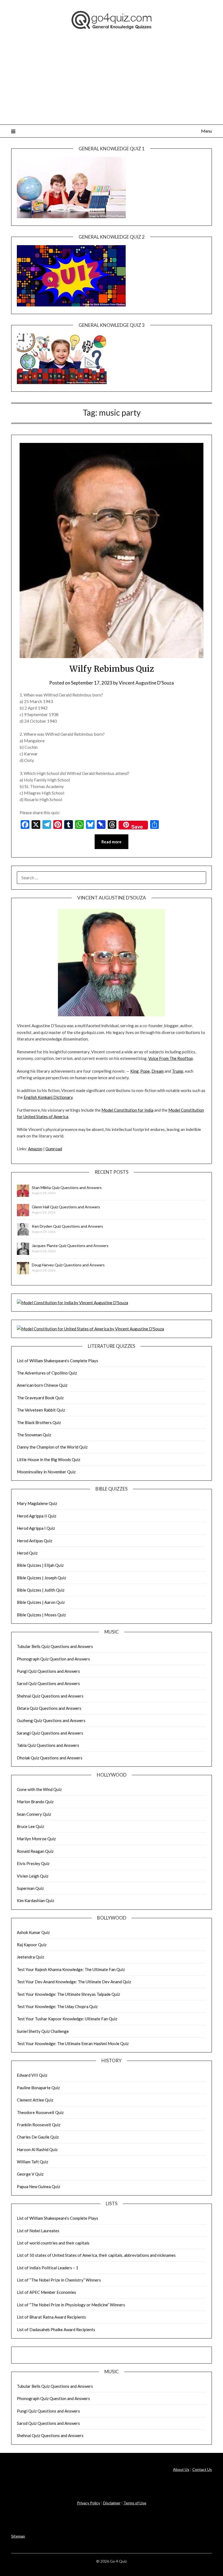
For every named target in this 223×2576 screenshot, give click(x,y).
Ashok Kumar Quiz (33, 1932)
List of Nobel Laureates (38, 2231)
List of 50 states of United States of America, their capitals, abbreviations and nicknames (96, 2255)
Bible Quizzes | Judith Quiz (41, 1590)
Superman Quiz (30, 1888)
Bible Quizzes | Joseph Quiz (41, 1578)
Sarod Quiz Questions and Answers (48, 1683)
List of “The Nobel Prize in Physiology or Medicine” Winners (71, 2305)
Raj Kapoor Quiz (32, 1945)
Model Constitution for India (127, 1110)
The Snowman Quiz (34, 1435)
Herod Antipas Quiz (35, 1541)
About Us (181, 2469)
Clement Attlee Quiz (35, 2100)
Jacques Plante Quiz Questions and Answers (70, 1246)
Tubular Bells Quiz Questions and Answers (55, 1646)
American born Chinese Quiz (42, 1385)
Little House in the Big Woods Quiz (49, 1459)
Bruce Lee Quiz (30, 1826)
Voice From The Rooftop (171, 1058)
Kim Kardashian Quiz (35, 1900)
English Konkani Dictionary (48, 1097)
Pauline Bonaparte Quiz (38, 2088)
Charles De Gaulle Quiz (38, 2137)
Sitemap (18, 2536)
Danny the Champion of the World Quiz (52, 1447)
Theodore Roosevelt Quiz (40, 2112)
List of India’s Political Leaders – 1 (48, 2268)
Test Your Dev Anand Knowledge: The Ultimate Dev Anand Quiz (74, 1982)
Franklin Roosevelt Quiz (39, 2125)
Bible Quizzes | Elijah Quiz (40, 1565)
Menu (206, 131)
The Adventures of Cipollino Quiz (47, 1373)
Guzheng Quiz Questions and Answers (51, 1720)
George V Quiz (30, 2174)
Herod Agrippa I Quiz (36, 1528)
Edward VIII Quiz (32, 2075)
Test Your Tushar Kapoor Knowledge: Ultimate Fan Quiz (67, 2019)
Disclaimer (112, 2503)
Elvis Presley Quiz (33, 1863)
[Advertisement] (112, 84)
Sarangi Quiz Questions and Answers (50, 1733)
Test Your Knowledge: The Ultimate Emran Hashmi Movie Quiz (73, 2043)
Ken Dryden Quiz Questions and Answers (67, 1226)
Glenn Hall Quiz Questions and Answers (66, 1207)
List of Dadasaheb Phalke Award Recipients (56, 2329)
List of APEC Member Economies (47, 2292)
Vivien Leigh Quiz (33, 1876)
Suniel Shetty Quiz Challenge (43, 2031)
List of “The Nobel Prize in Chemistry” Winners (59, 2280)
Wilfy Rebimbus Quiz (112, 669)
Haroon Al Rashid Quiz (37, 2149)
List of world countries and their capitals (53, 2243)
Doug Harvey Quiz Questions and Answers (68, 1265)
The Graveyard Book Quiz (40, 1398)
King (134, 1071)
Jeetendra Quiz (30, 1957)
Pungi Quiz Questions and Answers (48, 1671)
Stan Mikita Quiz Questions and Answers (67, 1187)
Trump (178, 1071)
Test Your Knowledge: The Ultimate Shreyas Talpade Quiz (68, 1994)
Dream (158, 1071)
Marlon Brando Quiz (35, 1802)
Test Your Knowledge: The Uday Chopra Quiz (57, 2006)
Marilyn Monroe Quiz (36, 1839)
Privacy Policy (89, 2503)
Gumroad (54, 1149)
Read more (112, 842)
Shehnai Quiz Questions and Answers (50, 1696)
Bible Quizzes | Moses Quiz (41, 1615)
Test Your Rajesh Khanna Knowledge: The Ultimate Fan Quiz (71, 1969)
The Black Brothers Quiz (39, 1422)
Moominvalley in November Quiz (46, 1472)
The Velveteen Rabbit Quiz (41, 1410)
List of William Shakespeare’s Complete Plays (58, 1361)
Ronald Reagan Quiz (35, 1851)
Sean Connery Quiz (34, 1814)
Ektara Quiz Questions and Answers (49, 1708)
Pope (145, 1071)
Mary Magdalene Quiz (37, 1503)
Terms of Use (135, 2503)
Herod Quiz (27, 1553)
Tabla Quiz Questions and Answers (48, 1745)
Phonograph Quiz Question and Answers (53, 1659)
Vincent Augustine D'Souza (146, 683)
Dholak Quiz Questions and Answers (50, 1758)
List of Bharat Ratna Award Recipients (51, 2317)
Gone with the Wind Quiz (39, 1789)
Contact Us (202, 2469)
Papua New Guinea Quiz (38, 2186)
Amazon (35, 1149)
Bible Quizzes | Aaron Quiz (41, 1602)
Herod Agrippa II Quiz (37, 1516)
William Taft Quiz (32, 2162)
